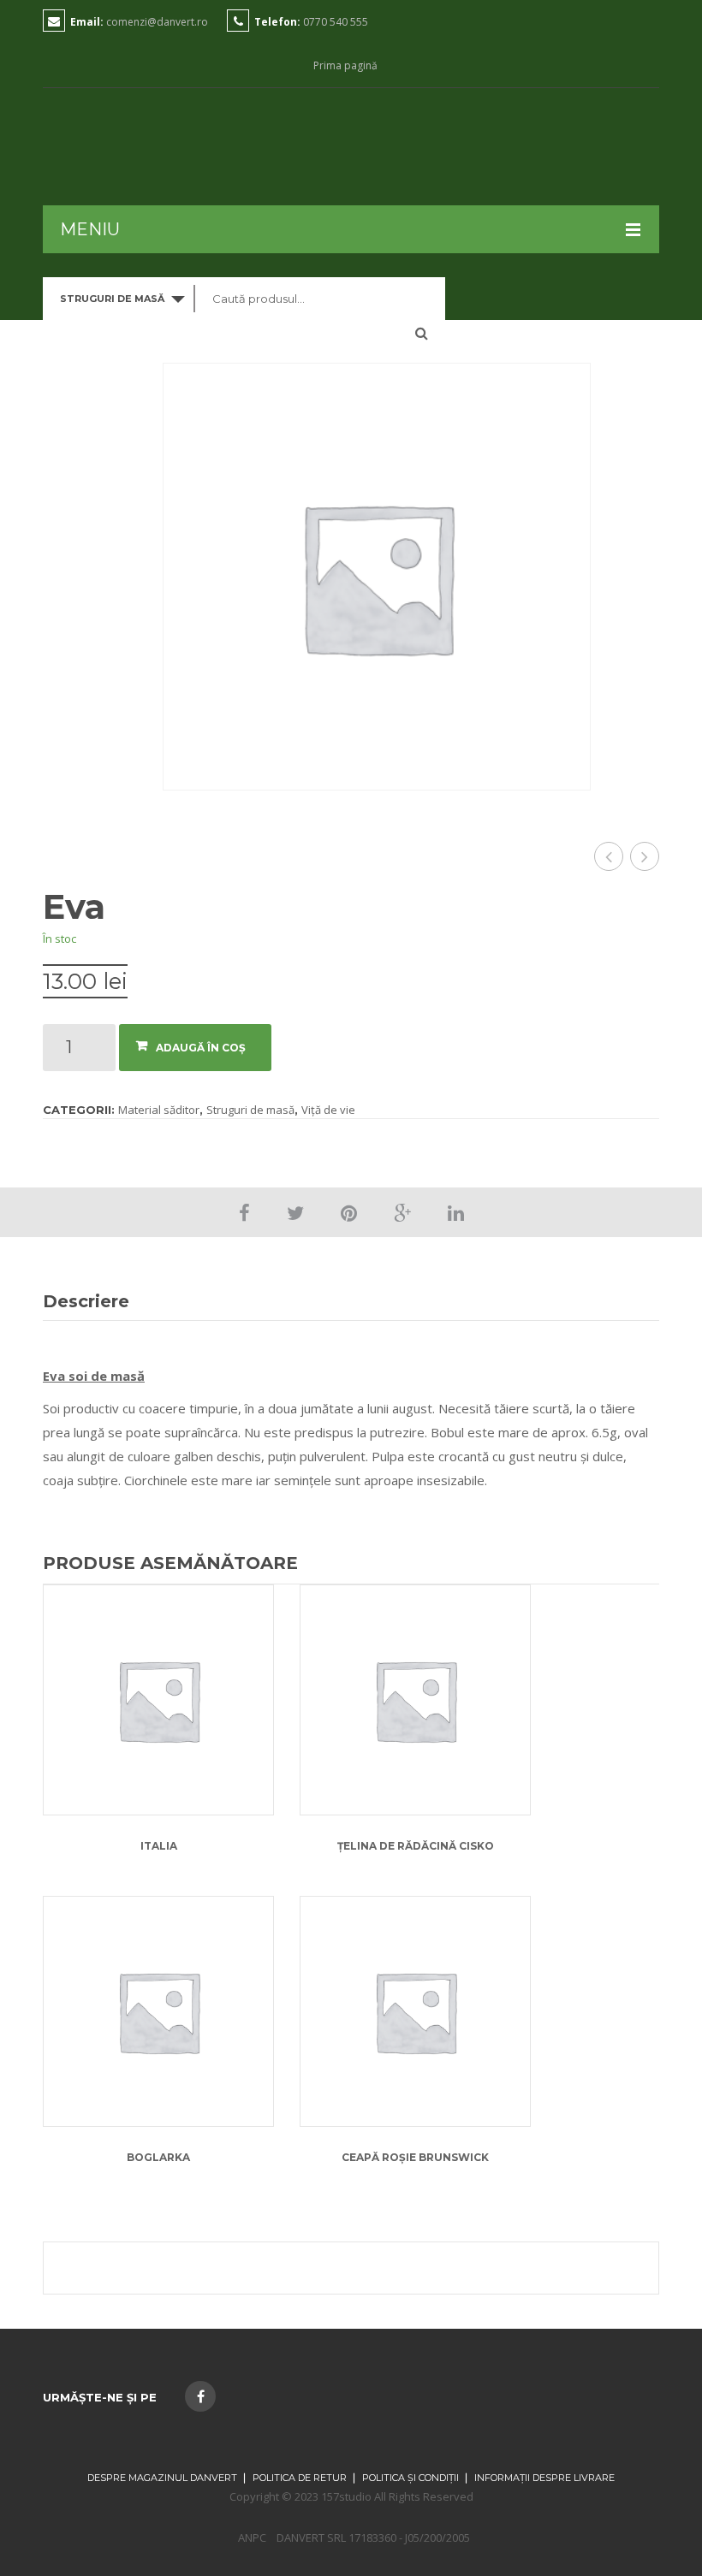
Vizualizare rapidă (159, 1651)
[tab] (95, 1302)
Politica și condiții (410, 2478)
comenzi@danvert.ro (157, 22)
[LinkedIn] (456, 1212)
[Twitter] (295, 1212)
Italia (645, 856)
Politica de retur (300, 2478)
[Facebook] (244, 1212)
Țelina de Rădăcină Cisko (416, 1846)
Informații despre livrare (544, 2478)
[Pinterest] (349, 1212)
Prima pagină (345, 66)
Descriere (86, 1301)
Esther (609, 856)
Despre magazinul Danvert (162, 2478)
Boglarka (158, 2157)
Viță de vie (328, 1110)
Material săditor (159, 1110)
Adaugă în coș (201, 1048)
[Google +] (402, 1212)
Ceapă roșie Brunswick (415, 2157)
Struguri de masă (250, 1110)
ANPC (252, 2538)
